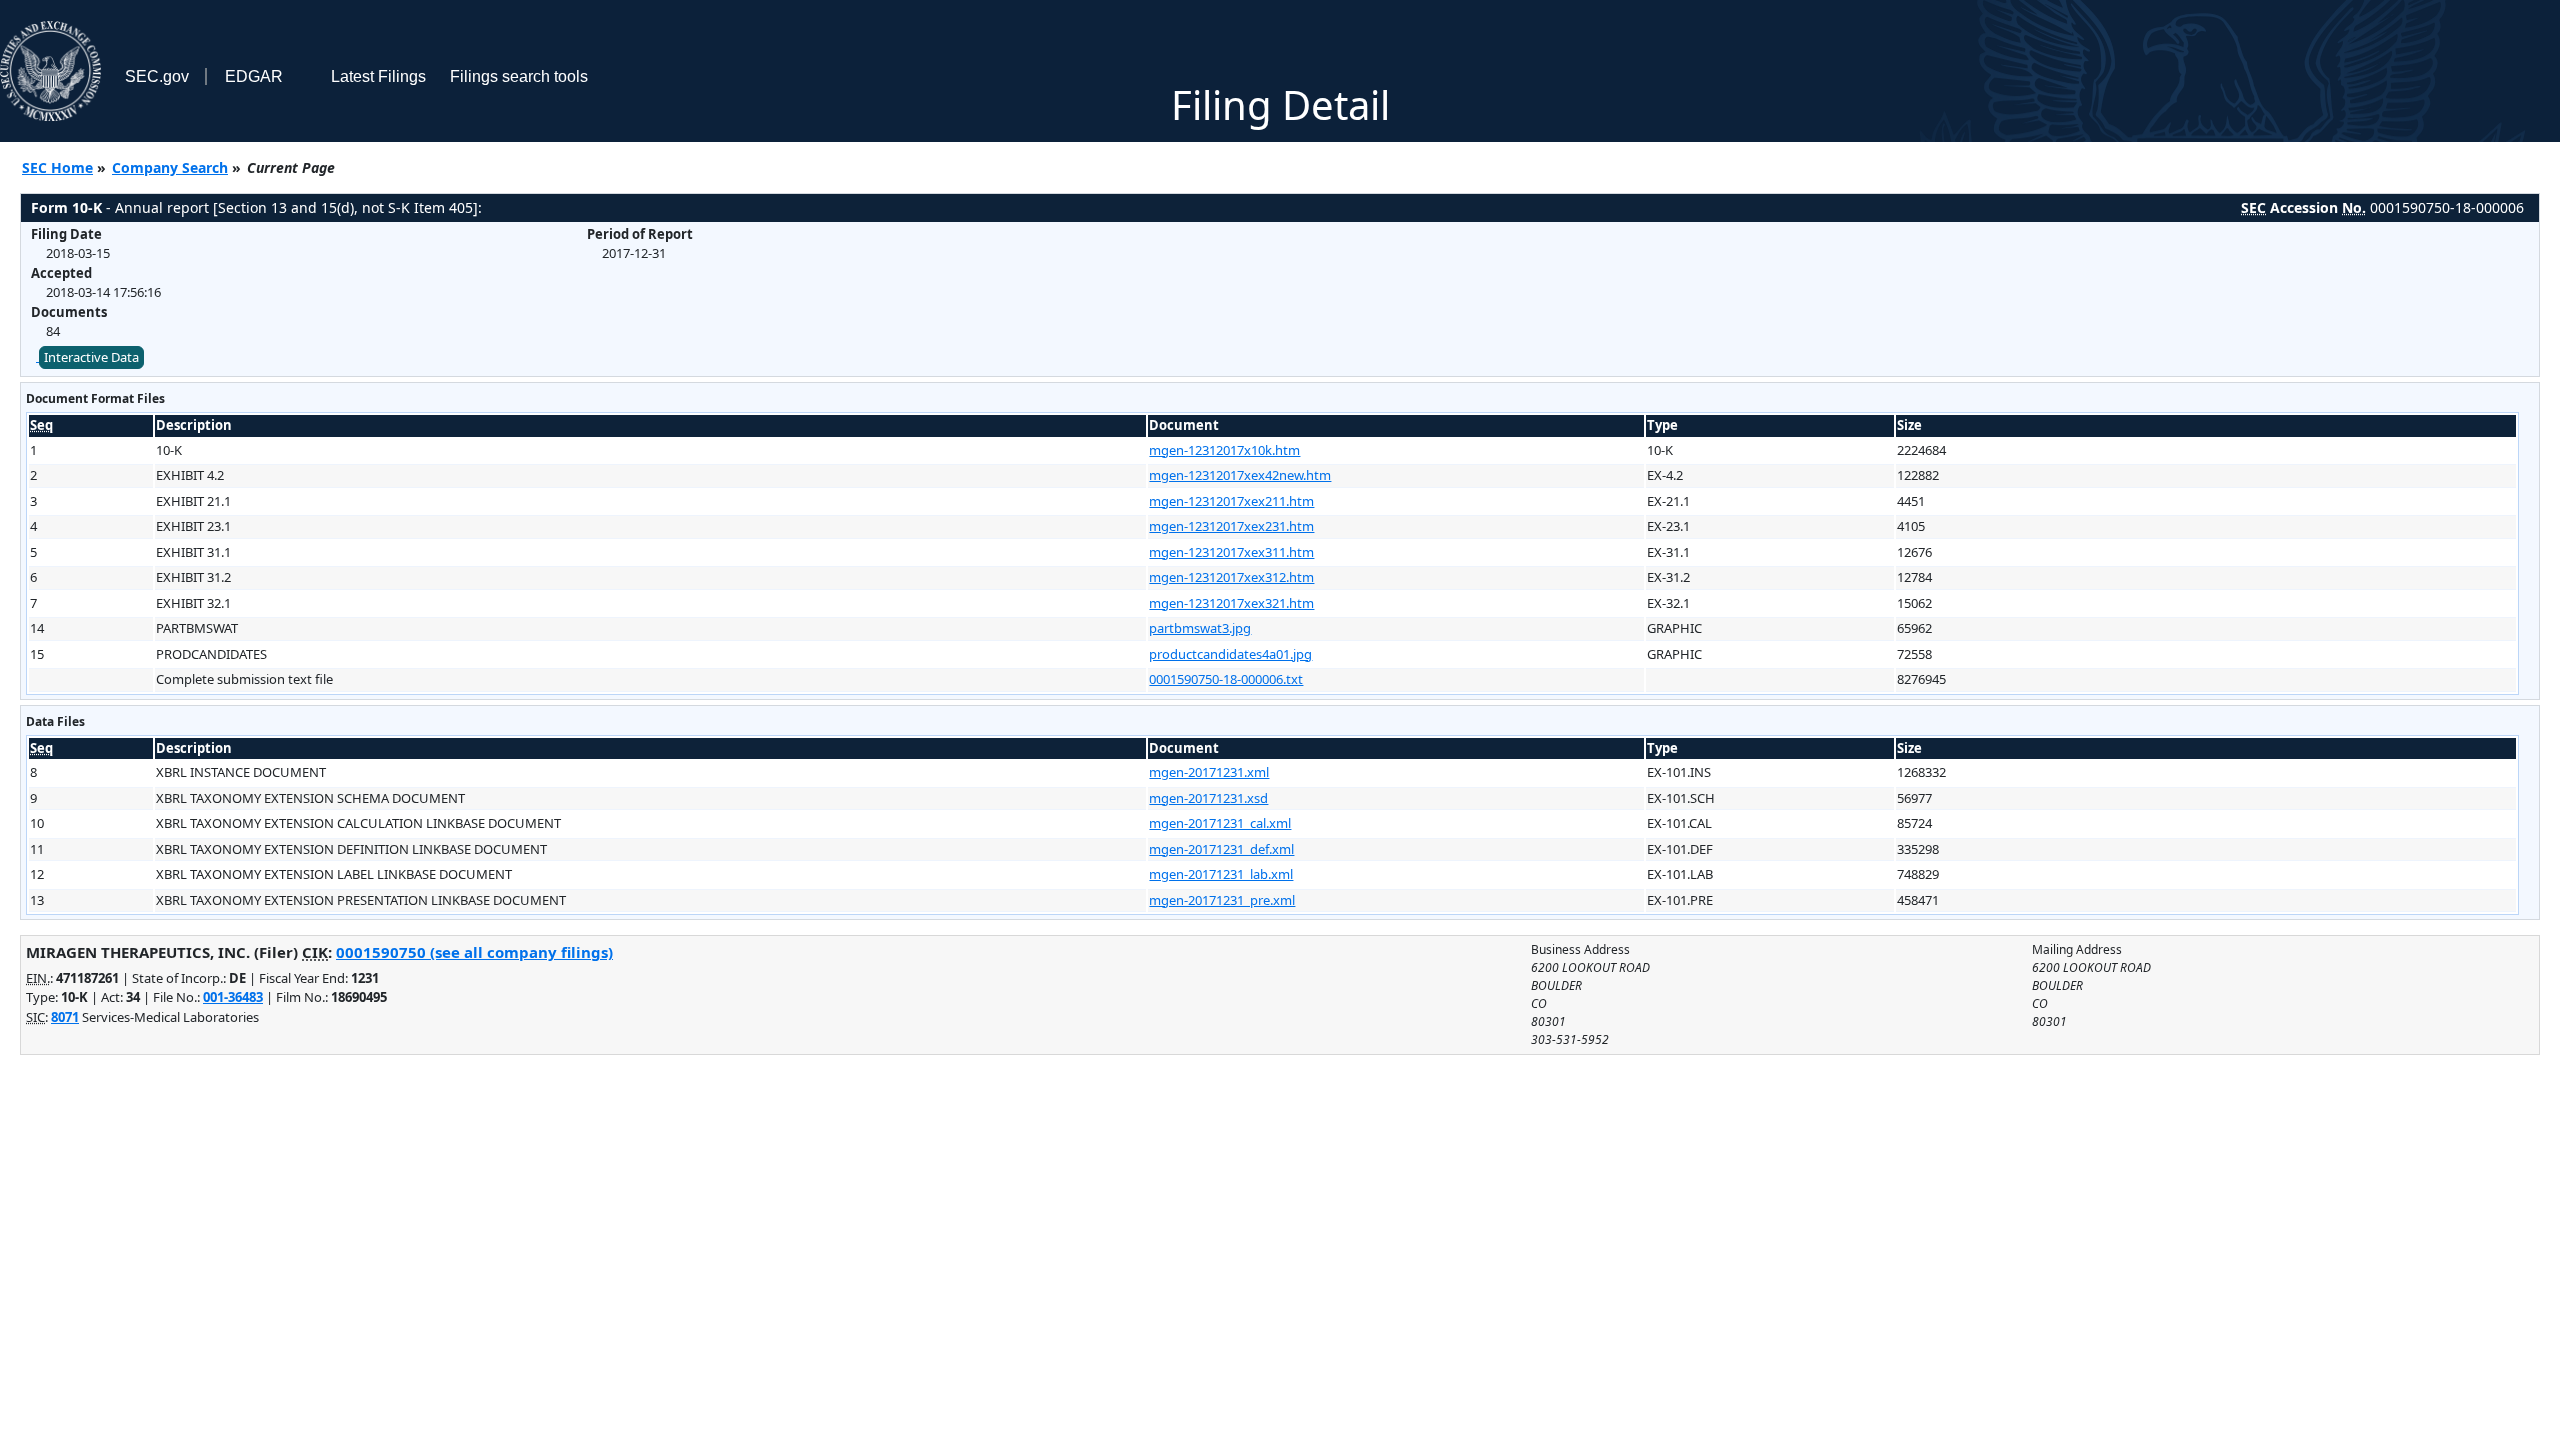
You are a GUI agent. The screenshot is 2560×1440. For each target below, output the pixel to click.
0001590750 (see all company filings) (474, 952)
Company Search (170, 167)
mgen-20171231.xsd (1208, 798)
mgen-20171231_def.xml (1221, 849)
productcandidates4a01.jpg (1230, 654)
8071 (65, 1017)
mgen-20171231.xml (1209, 772)
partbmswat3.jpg (1200, 628)
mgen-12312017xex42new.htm (1240, 475)
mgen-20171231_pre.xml (1222, 900)
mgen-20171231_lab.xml (1221, 874)
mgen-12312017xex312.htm (1231, 577)
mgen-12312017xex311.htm (1231, 552)
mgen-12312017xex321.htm (1231, 603)
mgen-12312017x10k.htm (1224, 450)
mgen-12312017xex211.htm (1231, 501)
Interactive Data (91, 357)
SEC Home (57, 167)
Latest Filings (378, 76)
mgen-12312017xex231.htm (1231, 526)
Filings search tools (519, 76)
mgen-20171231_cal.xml (1220, 823)
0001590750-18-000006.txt (1226, 679)
